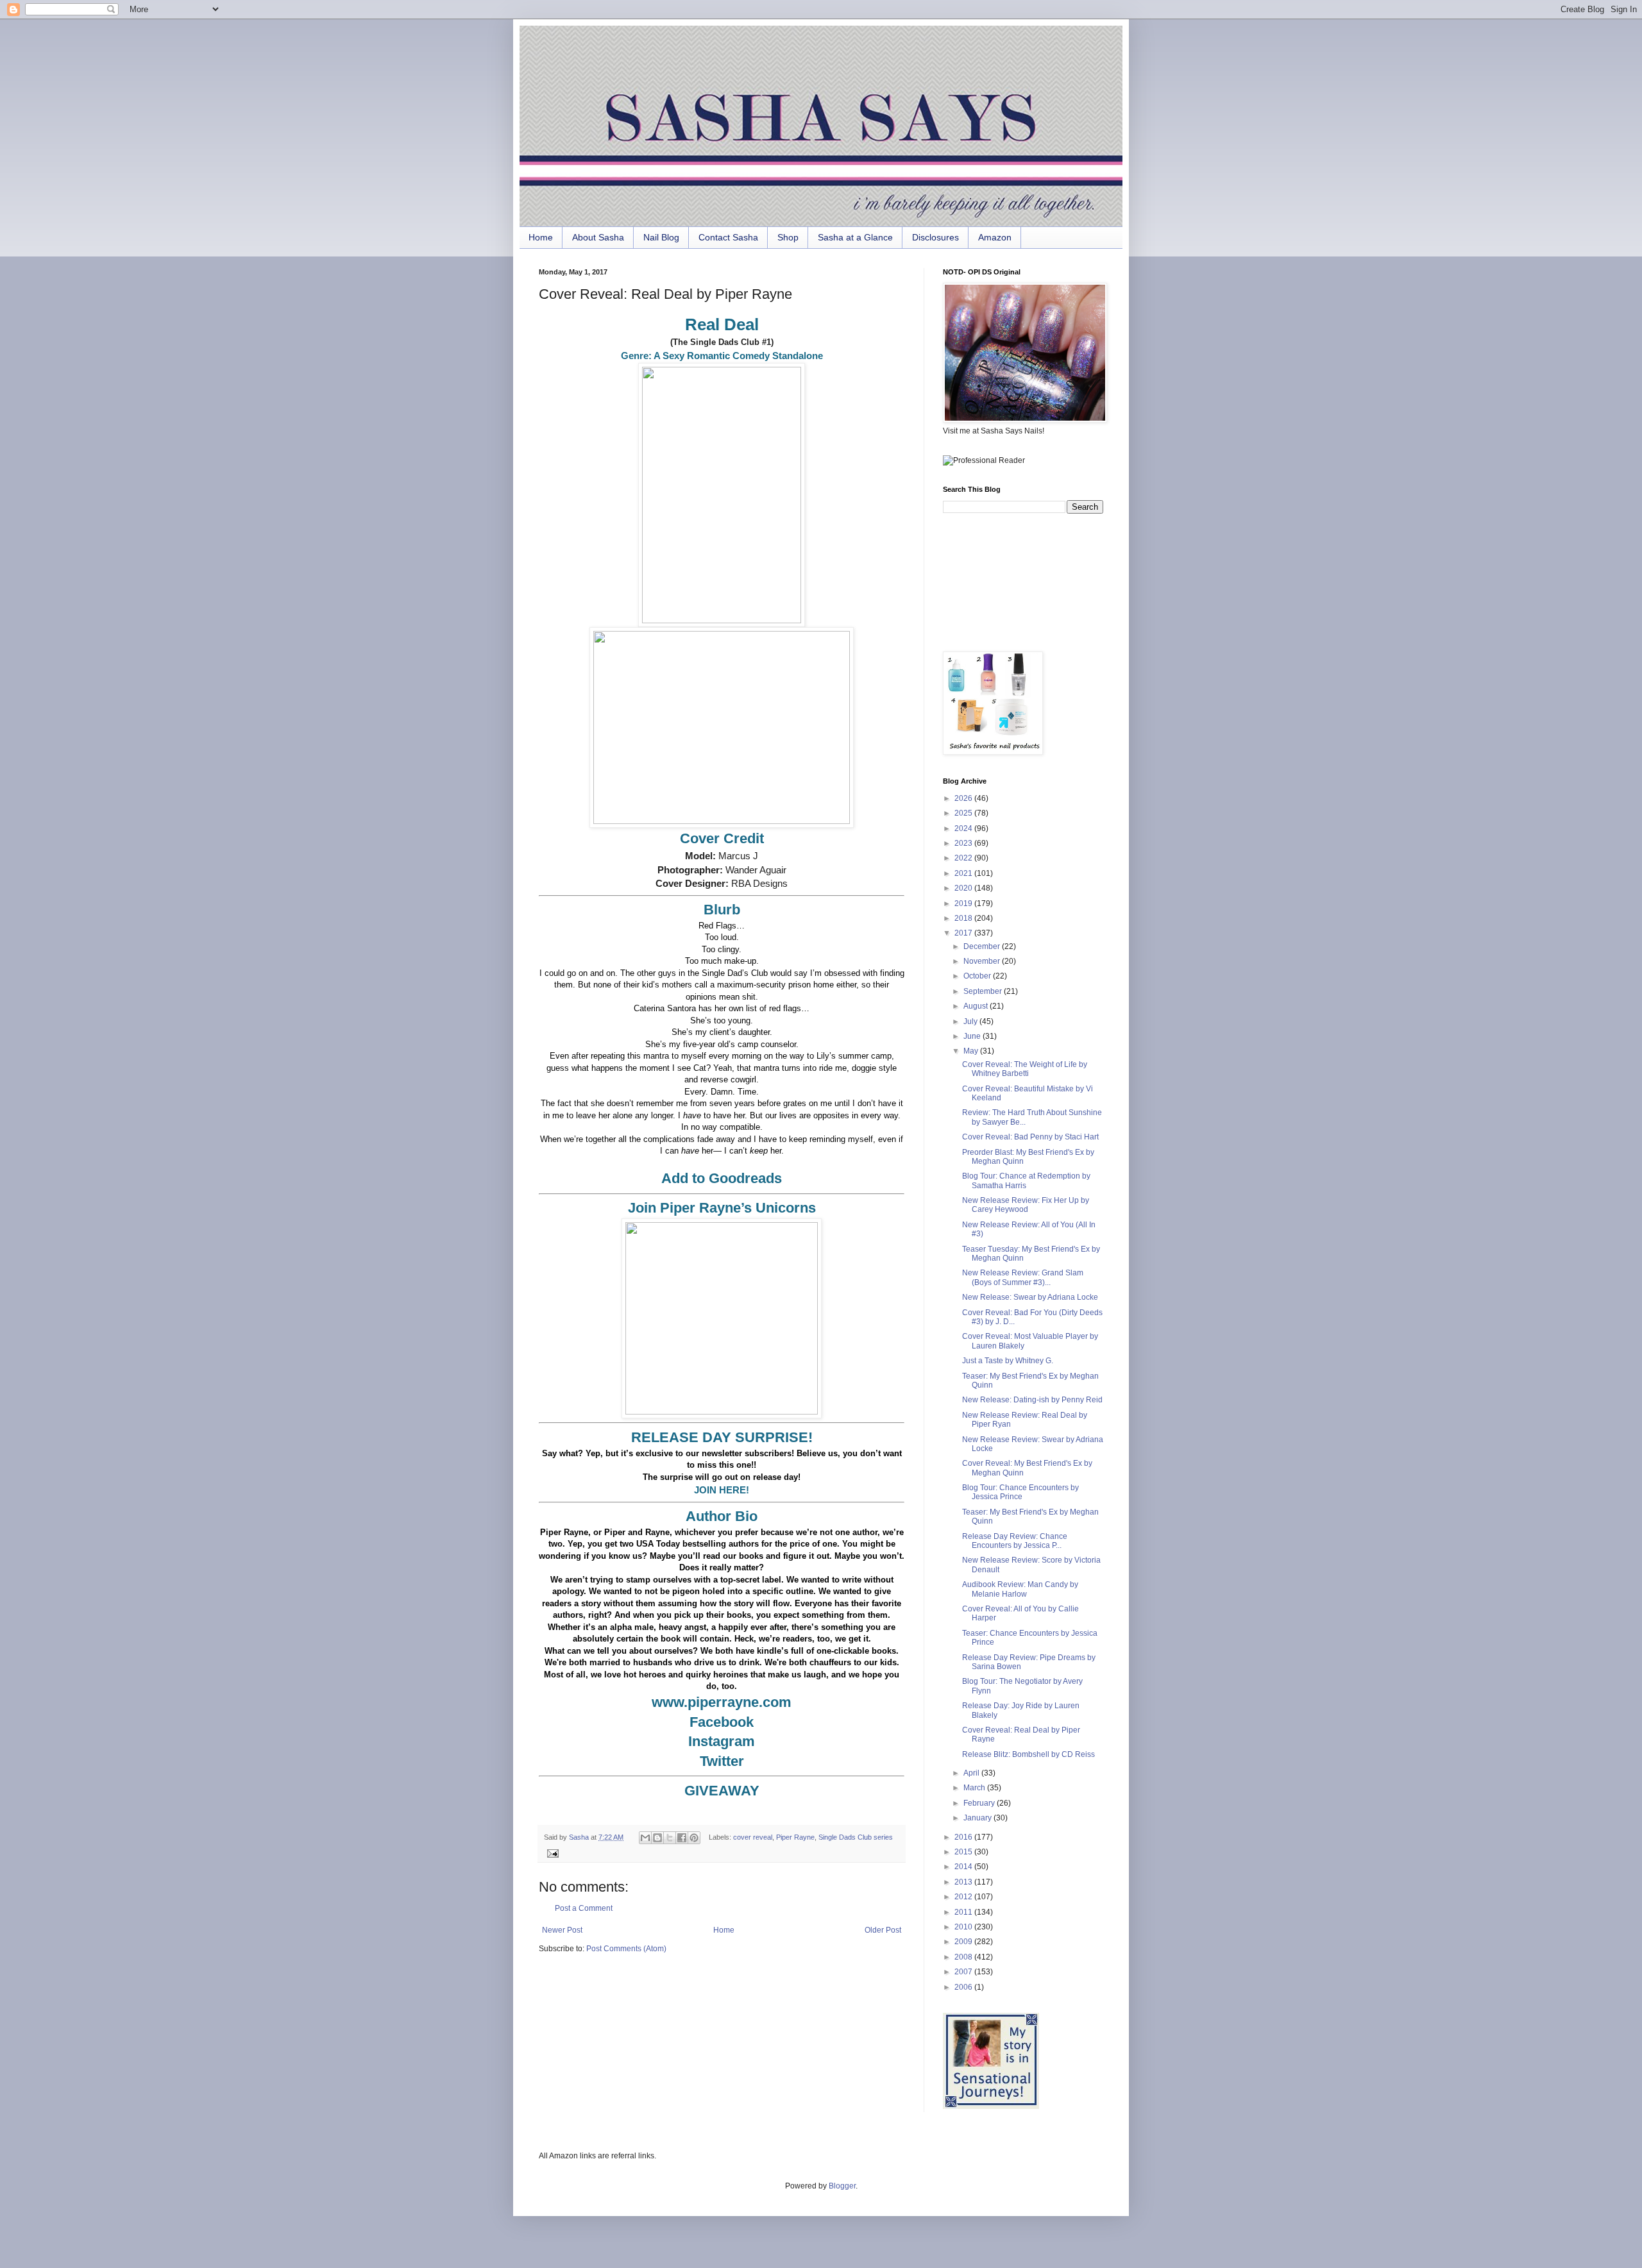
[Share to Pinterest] (694, 1838)
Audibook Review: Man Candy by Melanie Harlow (1020, 1589)
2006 (964, 1987)
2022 (964, 858)
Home (541, 237)
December (983, 946)
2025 (964, 813)
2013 (964, 1882)
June (973, 1036)
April (972, 1773)
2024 (964, 828)
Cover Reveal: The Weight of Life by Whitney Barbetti (1025, 1069)
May (972, 1051)
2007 (964, 1972)
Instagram (722, 1741)
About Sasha (598, 237)
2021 (964, 873)
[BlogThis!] (657, 1838)
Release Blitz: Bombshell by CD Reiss (1028, 1754)
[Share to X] (670, 1838)
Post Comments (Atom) (626, 1949)
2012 (964, 1897)
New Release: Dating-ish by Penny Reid (1032, 1400)
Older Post (883, 1930)
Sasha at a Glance (855, 237)
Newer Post (562, 1930)
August (977, 1006)
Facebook (722, 1722)
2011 (964, 1912)
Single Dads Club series (856, 1837)
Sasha (580, 1837)
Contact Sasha (728, 237)
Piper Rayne (795, 1837)
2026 (964, 798)
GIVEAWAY (722, 1791)
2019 (964, 903)
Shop (788, 237)
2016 (964, 1837)
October (978, 976)
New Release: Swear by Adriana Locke (1030, 1297)
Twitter (722, 1761)
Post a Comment (584, 1908)
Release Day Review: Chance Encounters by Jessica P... (1015, 1541)
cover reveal (753, 1837)
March (975, 1788)
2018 (964, 918)
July (971, 1021)
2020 (964, 888)
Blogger (842, 2186)
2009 (964, 1942)
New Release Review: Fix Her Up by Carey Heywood (1026, 1205)
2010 (964, 1927)
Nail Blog (661, 237)
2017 (964, 933)
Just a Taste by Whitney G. (1008, 1361)
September (984, 991)
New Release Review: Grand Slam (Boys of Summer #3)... (1023, 1277)
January (978, 1818)
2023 (964, 843)
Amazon (995, 237)
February (980, 1803)
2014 (964, 1867)
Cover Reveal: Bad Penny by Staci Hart (1030, 1137)
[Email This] (645, 1838)
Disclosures (935, 237)
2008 (964, 1957)
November (983, 961)
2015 (964, 1852)
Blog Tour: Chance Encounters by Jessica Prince (1020, 1492)
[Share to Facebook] (682, 1838)
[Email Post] (551, 1852)
